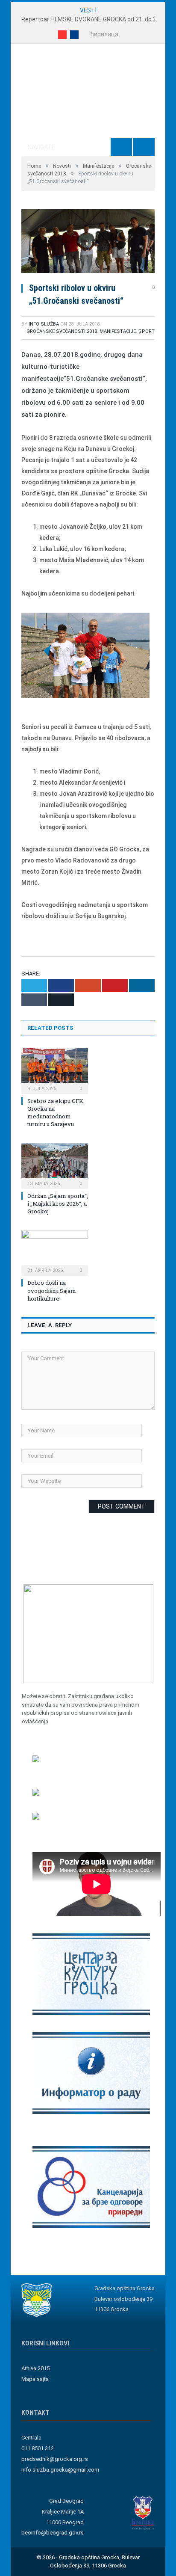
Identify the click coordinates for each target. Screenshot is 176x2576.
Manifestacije (118, 331)
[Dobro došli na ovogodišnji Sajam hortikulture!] (55, 1252)
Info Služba (44, 324)
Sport (147, 331)
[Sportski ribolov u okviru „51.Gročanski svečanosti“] (88, 242)
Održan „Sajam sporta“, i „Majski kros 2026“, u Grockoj (58, 1204)
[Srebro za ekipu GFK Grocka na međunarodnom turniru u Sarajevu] (55, 1070)
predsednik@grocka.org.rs (55, 2459)
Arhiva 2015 (35, 2368)
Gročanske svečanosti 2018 (62, 331)
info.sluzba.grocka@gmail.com (60, 2470)
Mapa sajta (35, 2379)
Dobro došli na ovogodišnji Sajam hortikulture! (52, 1290)
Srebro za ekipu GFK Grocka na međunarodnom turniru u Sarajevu (55, 1113)
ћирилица (104, 34)
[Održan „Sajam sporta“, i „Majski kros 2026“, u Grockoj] (55, 1165)
